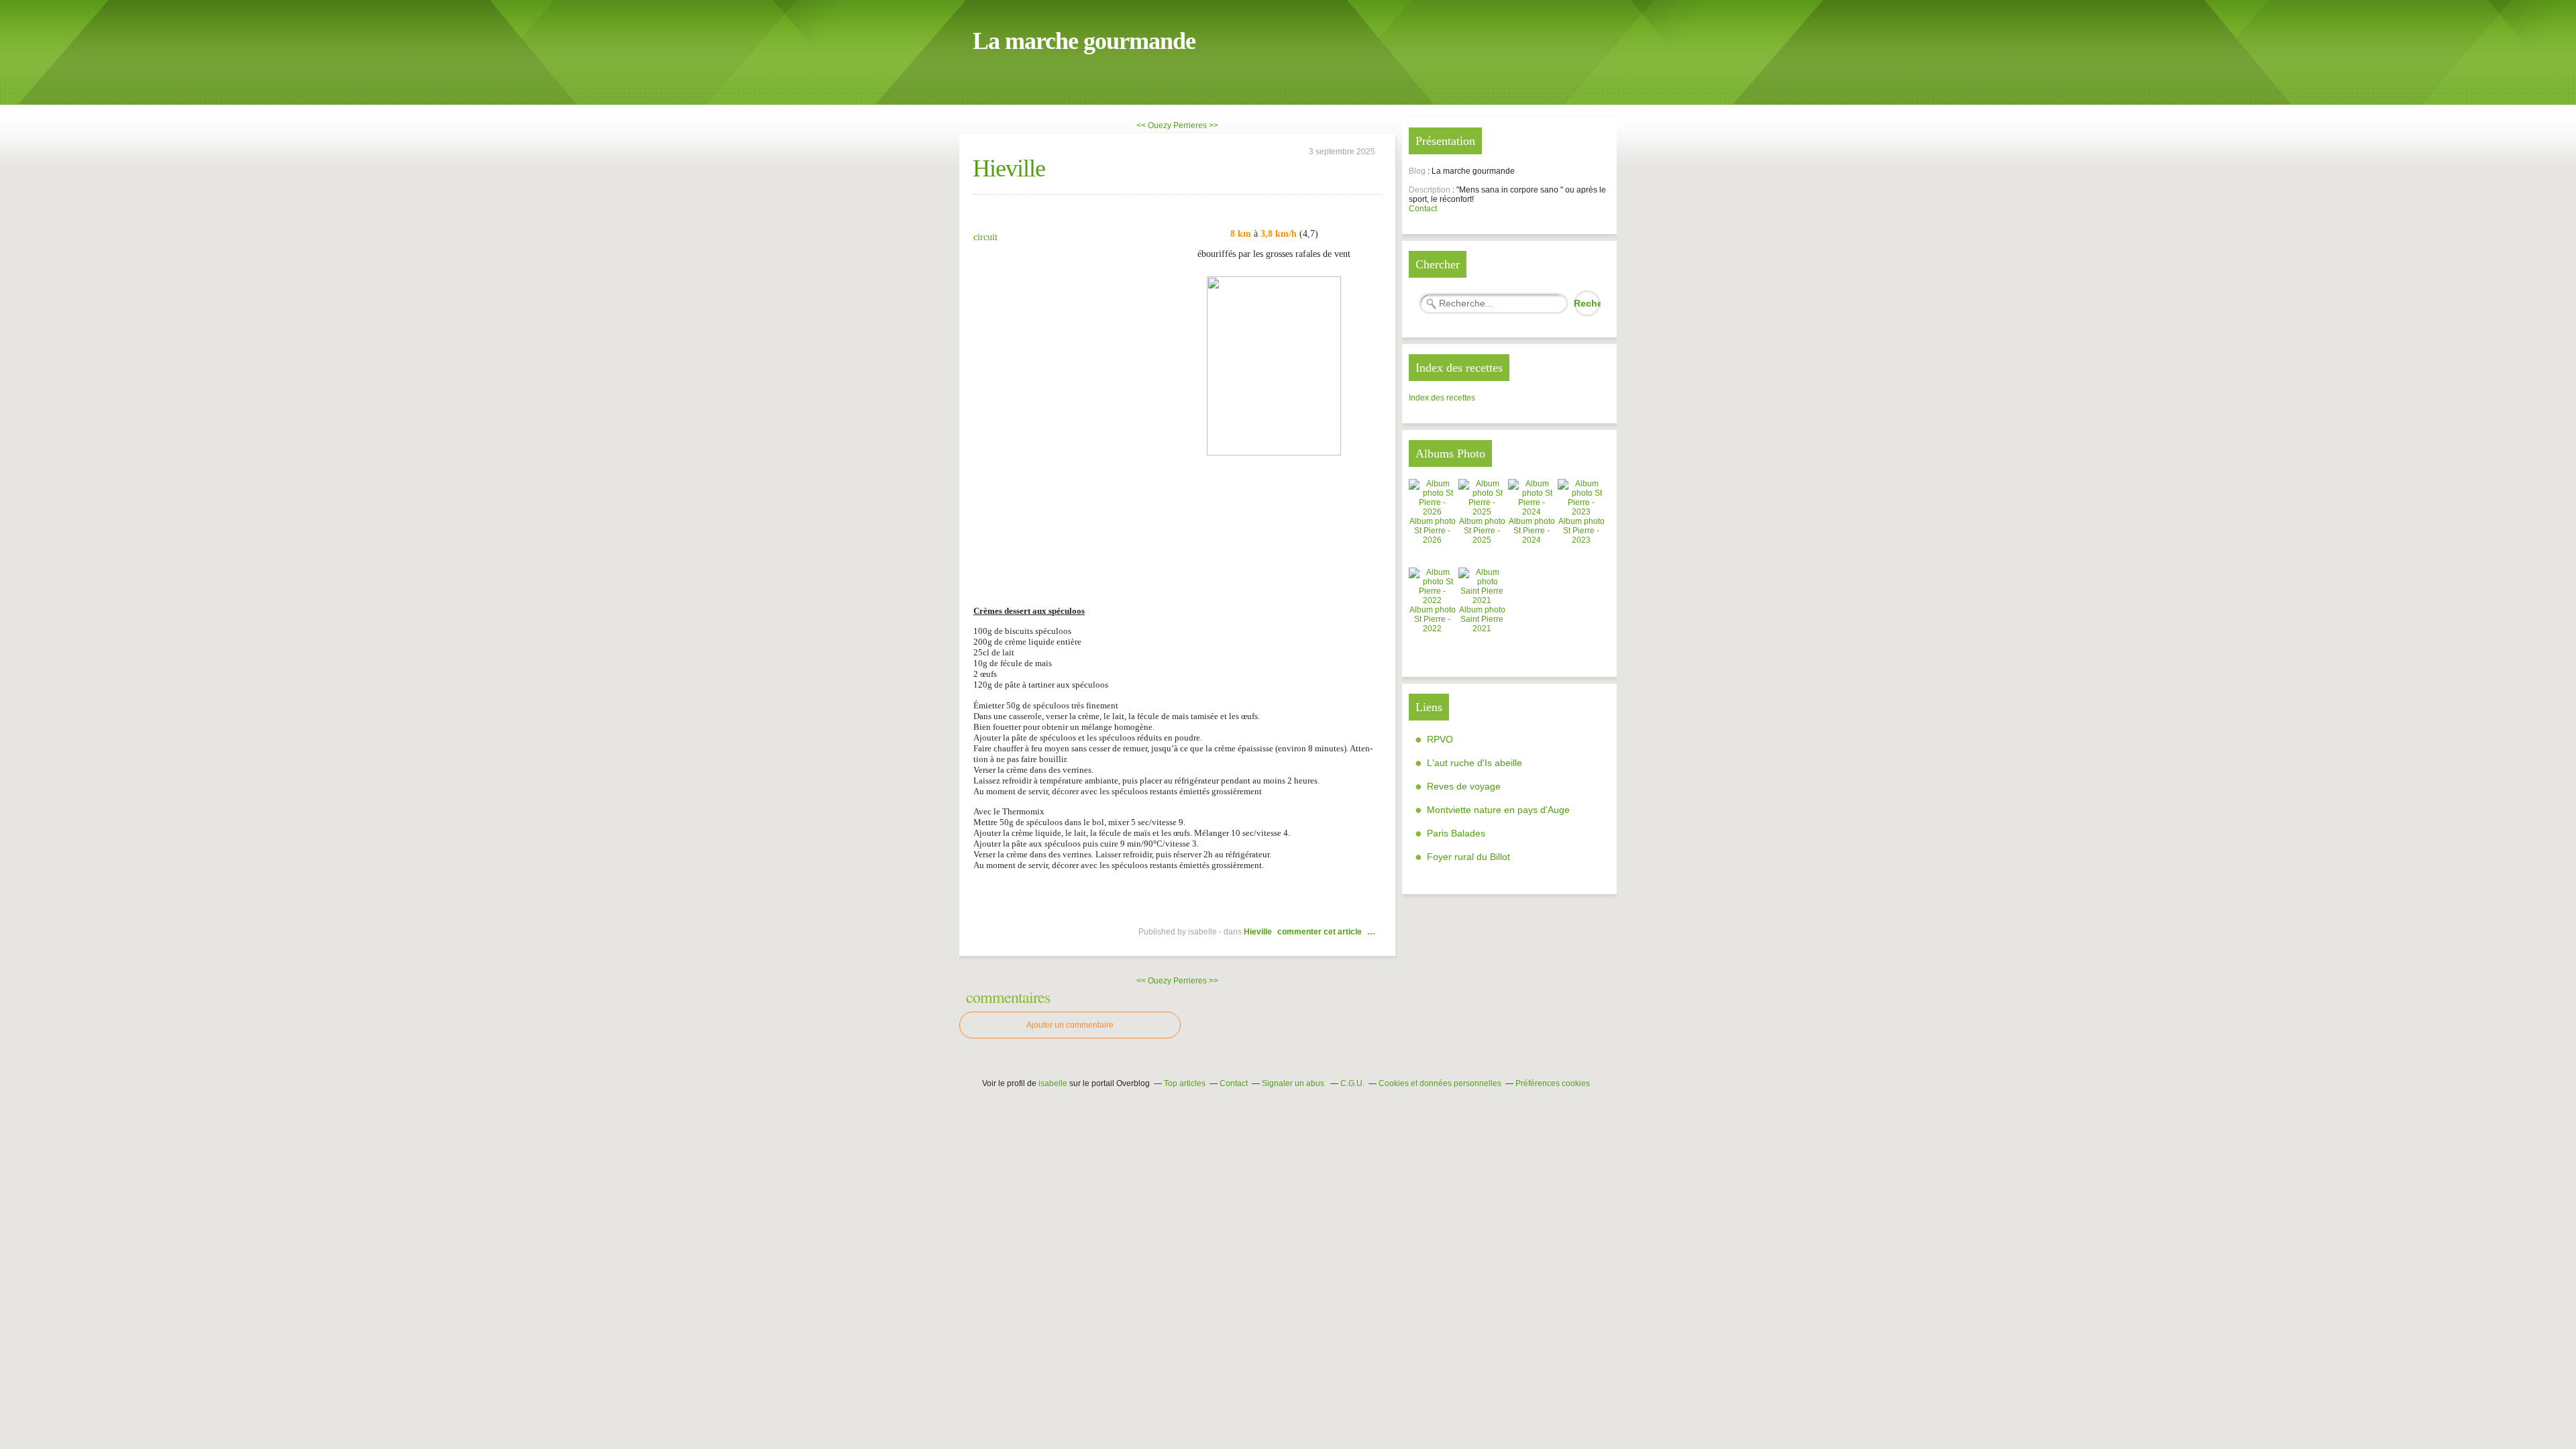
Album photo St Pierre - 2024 (1532, 531)
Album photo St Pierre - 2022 (1433, 619)
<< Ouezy (1154, 125)
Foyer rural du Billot (1468, 857)
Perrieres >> (1196, 125)
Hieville (1009, 168)
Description (1431, 190)
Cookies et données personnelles (1440, 1083)
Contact (1423, 209)
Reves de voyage (1464, 786)
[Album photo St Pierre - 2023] (1581, 512)
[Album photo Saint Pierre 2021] (1482, 600)
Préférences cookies (1553, 1083)
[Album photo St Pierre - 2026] (1432, 512)
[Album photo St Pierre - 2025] (1482, 512)
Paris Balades (1456, 833)
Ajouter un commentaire (1070, 1025)
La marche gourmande (1084, 41)
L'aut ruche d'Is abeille (1474, 763)
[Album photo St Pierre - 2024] (1532, 512)
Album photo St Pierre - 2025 (1482, 531)
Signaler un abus (1294, 1083)
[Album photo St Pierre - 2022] (1432, 600)
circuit (985, 237)
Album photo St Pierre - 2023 (1581, 531)
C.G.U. (1352, 1083)
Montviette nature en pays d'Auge (1498, 810)
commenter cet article (1321, 932)
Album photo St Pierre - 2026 (1433, 531)
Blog (1417, 171)
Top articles (1185, 1083)
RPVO (1440, 739)
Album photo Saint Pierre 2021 (1482, 619)
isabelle (1053, 1083)
